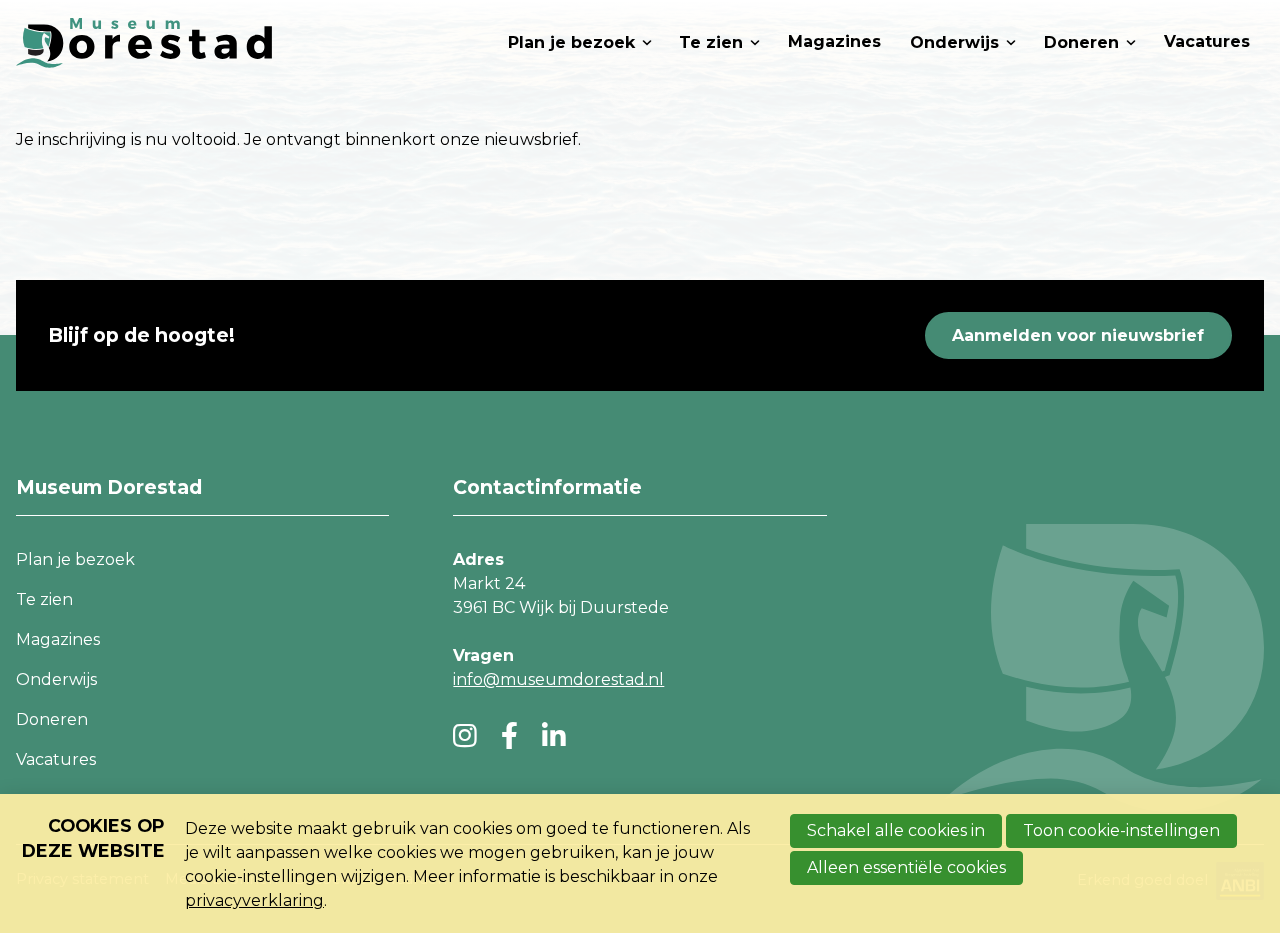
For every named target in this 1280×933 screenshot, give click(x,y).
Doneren (1081, 42)
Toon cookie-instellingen (1121, 830)
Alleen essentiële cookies (906, 867)
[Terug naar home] (144, 42)
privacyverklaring (254, 900)
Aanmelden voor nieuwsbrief (1078, 335)
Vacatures (1207, 41)
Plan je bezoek (571, 42)
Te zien (711, 42)
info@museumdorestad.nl (558, 679)
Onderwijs (954, 42)
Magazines (834, 41)
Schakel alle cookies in (896, 830)
